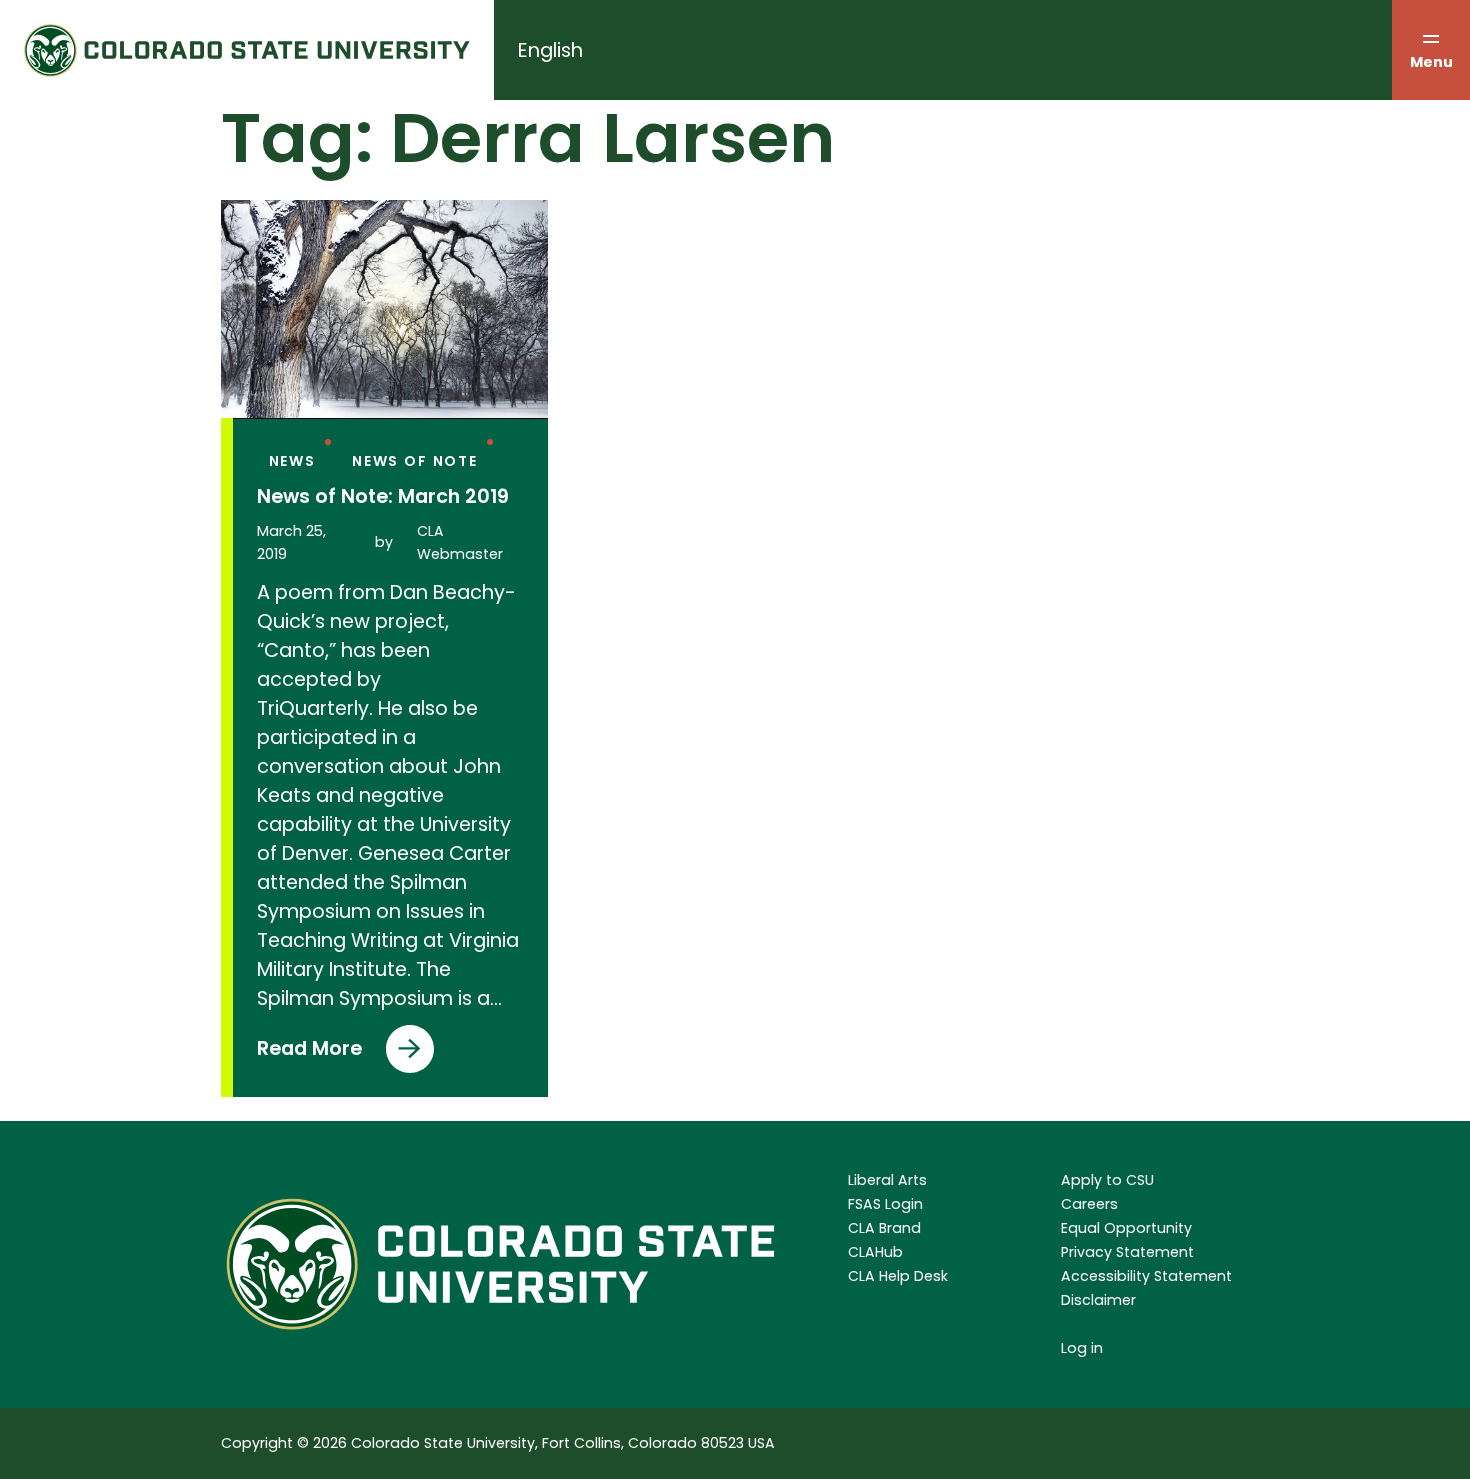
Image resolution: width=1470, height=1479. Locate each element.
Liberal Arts (887, 1180)
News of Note (415, 461)
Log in (1082, 1348)
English (550, 50)
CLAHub (875, 1252)
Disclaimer (1098, 1300)
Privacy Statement (1127, 1252)
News (292, 461)
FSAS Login (885, 1204)
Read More (309, 1054)
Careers (1089, 1204)
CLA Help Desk (898, 1276)
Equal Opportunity (1126, 1228)
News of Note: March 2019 (383, 496)
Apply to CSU (1107, 1180)
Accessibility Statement (1146, 1276)
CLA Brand (884, 1228)
